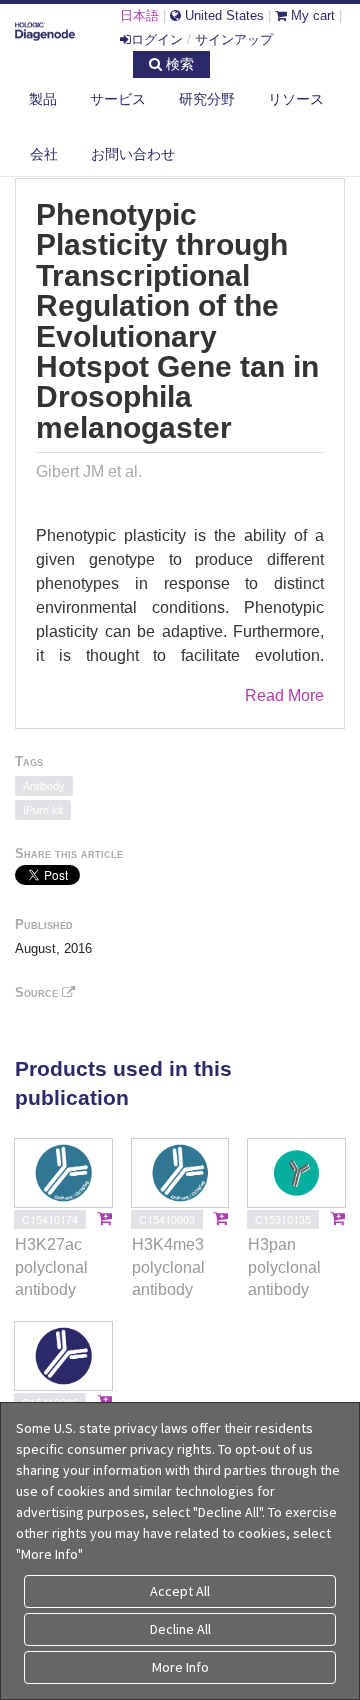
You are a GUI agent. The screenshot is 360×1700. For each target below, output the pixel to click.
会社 (44, 154)
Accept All (180, 1591)
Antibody (44, 786)
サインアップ (234, 39)
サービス (118, 99)
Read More (284, 695)
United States (222, 15)
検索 (178, 64)
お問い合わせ (133, 154)
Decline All (180, 1629)
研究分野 (207, 99)
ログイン (157, 39)
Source (38, 992)
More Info (180, 1667)
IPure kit (43, 810)
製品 (43, 99)
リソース (296, 99)
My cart (311, 15)
